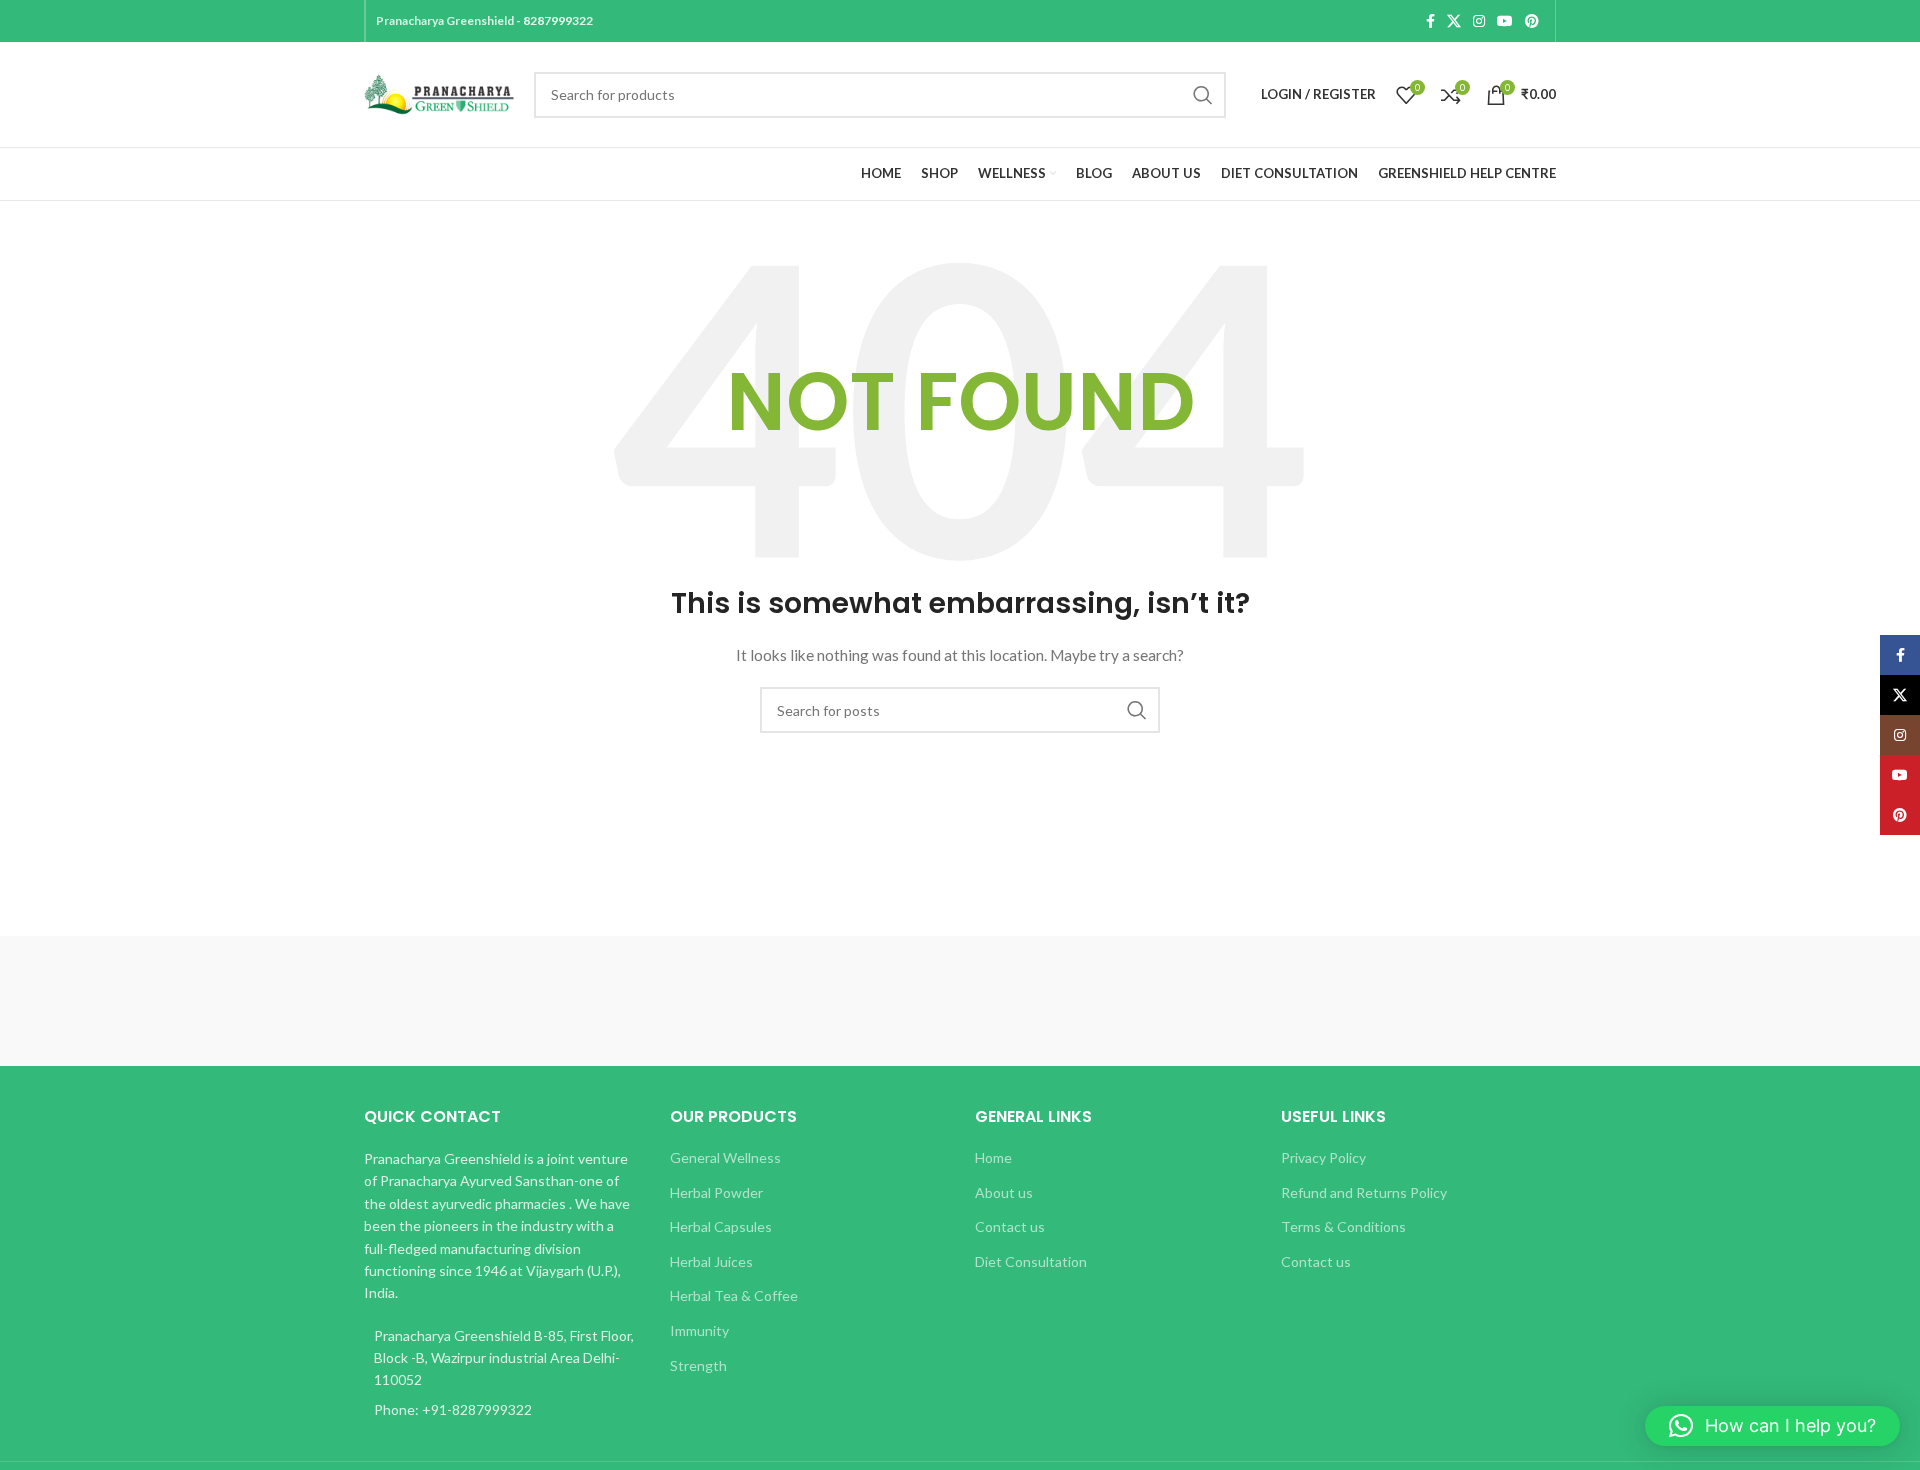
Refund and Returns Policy (1364, 1192)
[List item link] (502, 1410)
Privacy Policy (1323, 1157)
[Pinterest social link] (1532, 21)
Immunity (699, 1330)
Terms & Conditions (1343, 1226)
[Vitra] (449, 1001)
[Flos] (1471, 1001)
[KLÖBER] (960, 1001)
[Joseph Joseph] (1130, 1001)
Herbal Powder (716, 1192)
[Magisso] (619, 1001)
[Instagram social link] (1479, 21)
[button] (1772, 1426)
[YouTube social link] (1505, 21)
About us (1004, 1192)
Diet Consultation (1031, 1261)
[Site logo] (439, 92)
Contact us (1010, 1226)
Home (993, 1157)
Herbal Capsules (721, 1226)
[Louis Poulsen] (790, 1001)
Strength (698, 1365)
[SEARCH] (1203, 95)
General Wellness (725, 1157)
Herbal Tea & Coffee (734, 1295)
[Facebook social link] (1430, 21)
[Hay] (1300, 1001)
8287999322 (558, 20)
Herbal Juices (711, 1261)
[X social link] (1454, 21)
